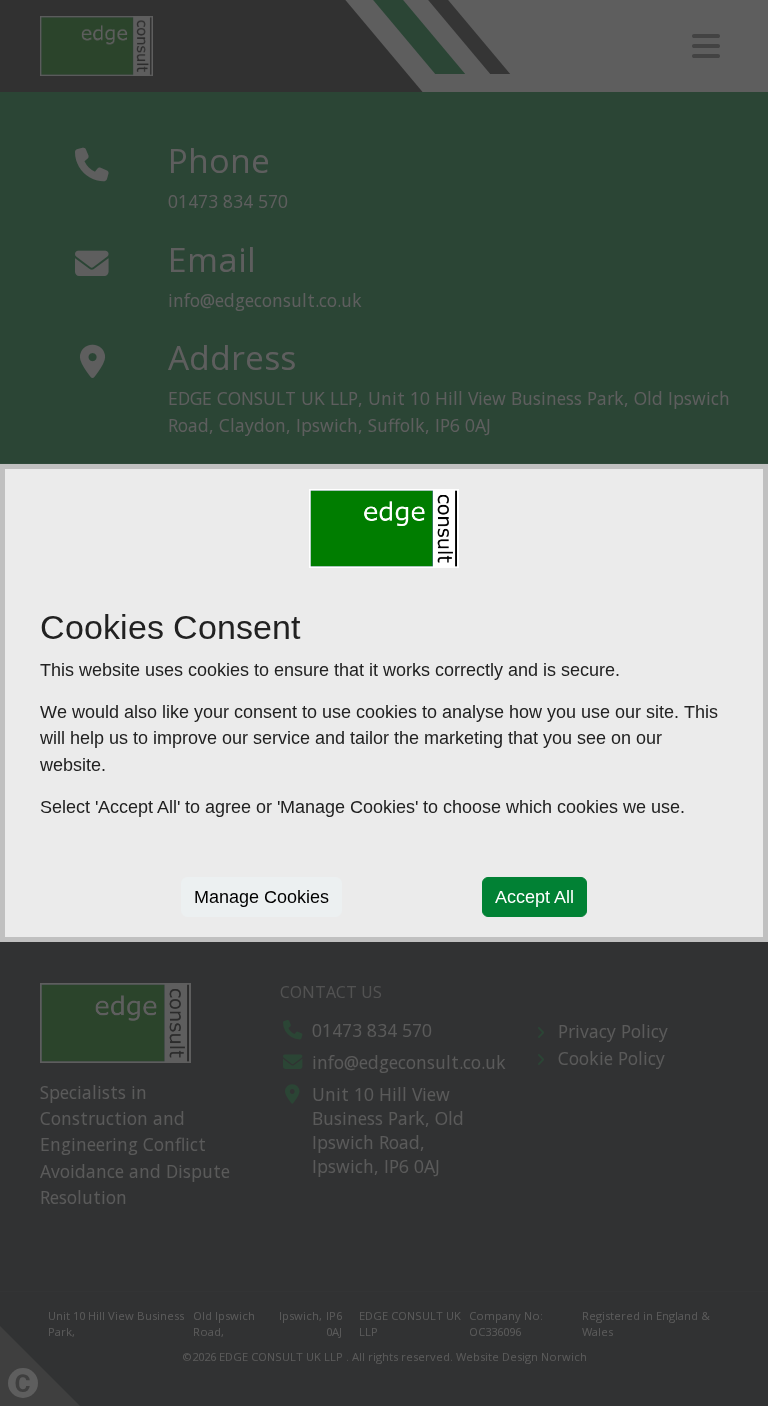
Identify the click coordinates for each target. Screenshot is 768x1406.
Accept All (534, 897)
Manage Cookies (261, 897)
